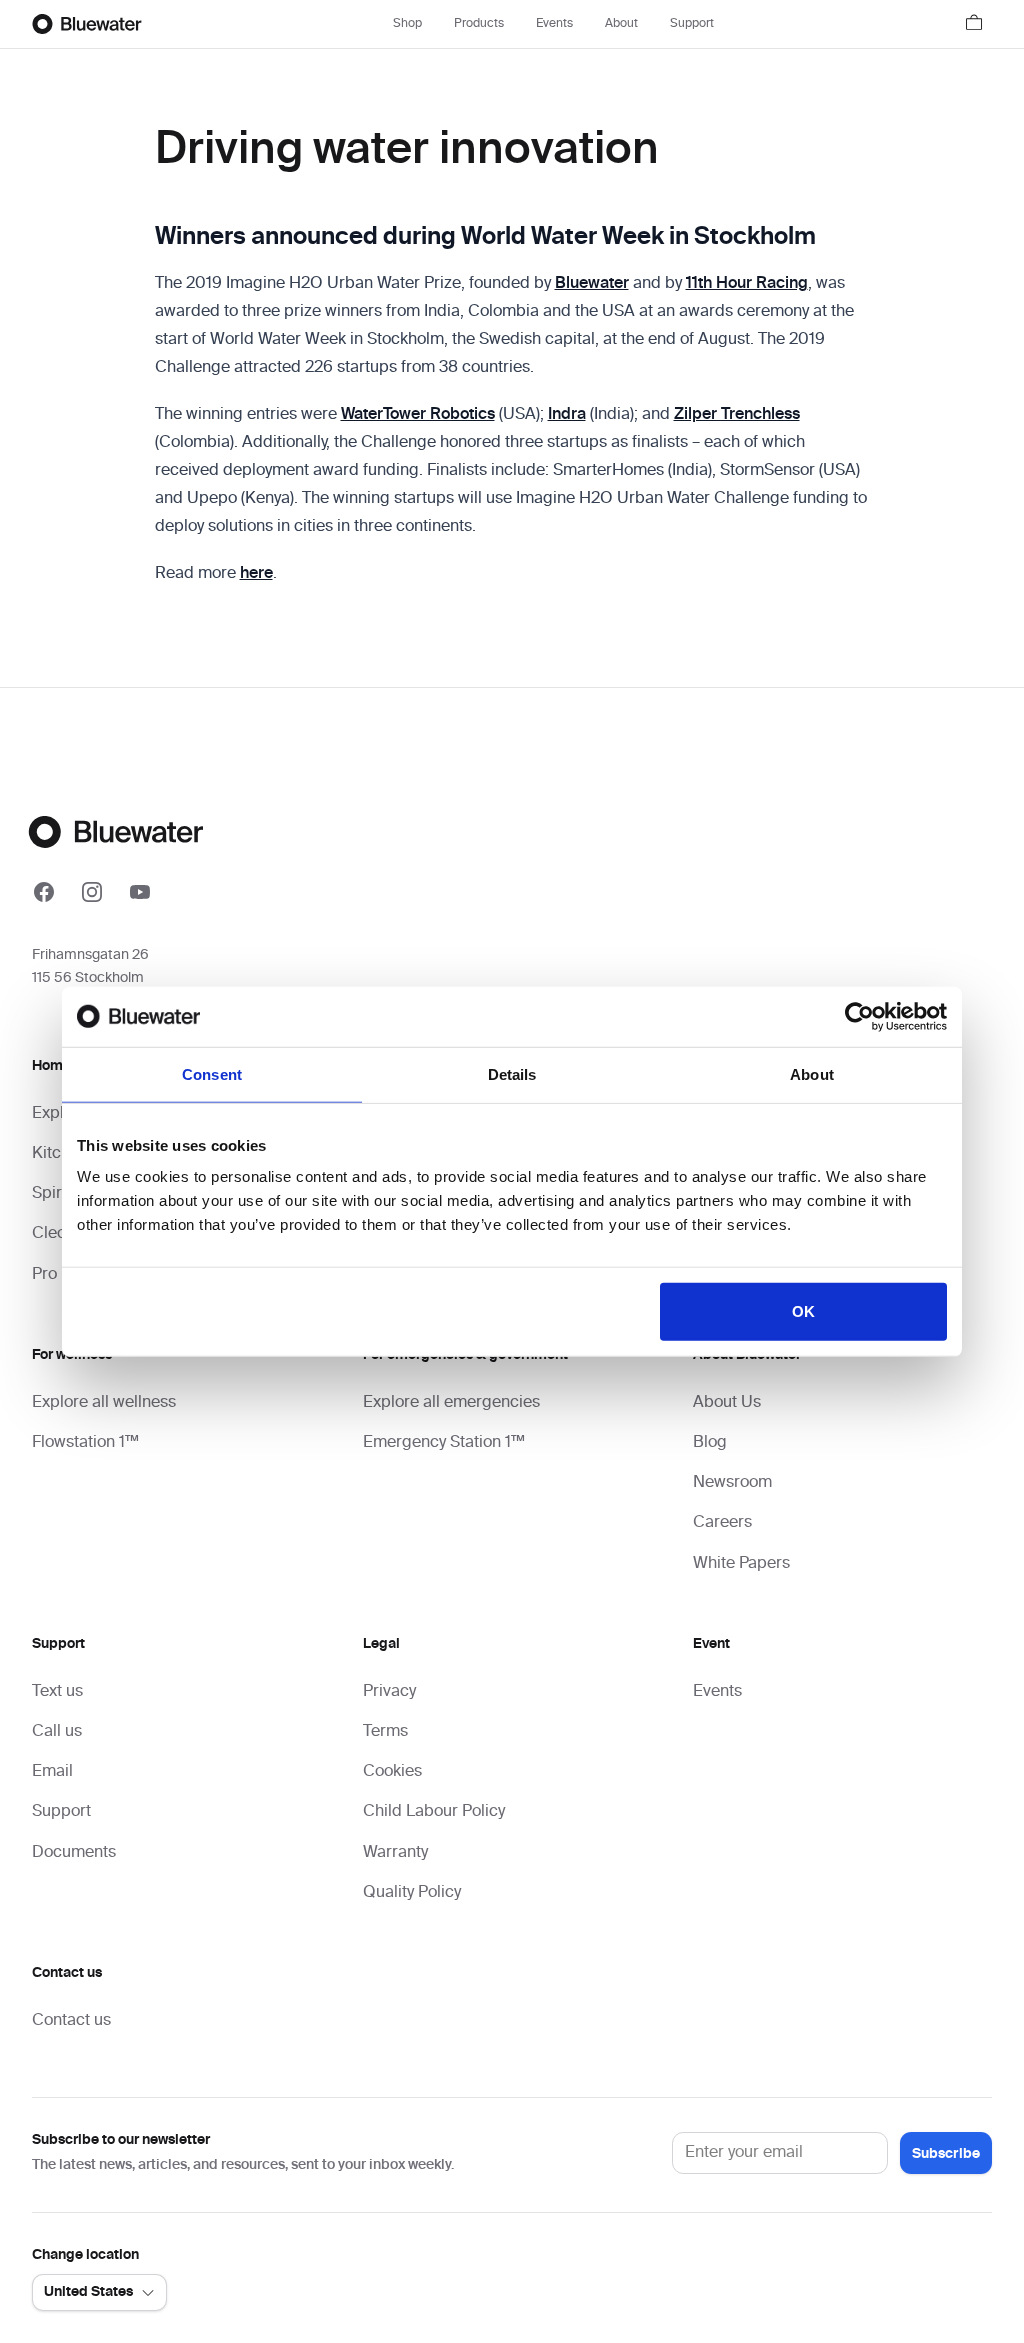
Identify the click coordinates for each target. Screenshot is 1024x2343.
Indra (567, 415)
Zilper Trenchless (737, 415)
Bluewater (592, 284)
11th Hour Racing (747, 284)
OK (803, 1311)
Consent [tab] (212, 1073)
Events (554, 24)
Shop (407, 24)
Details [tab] (512, 1073)
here (256, 574)
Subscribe (946, 2154)
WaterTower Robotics (418, 415)
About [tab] (812, 1073)
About (621, 24)
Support (692, 24)
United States (88, 2292)
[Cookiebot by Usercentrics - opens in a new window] (859, 1016)
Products (479, 24)
